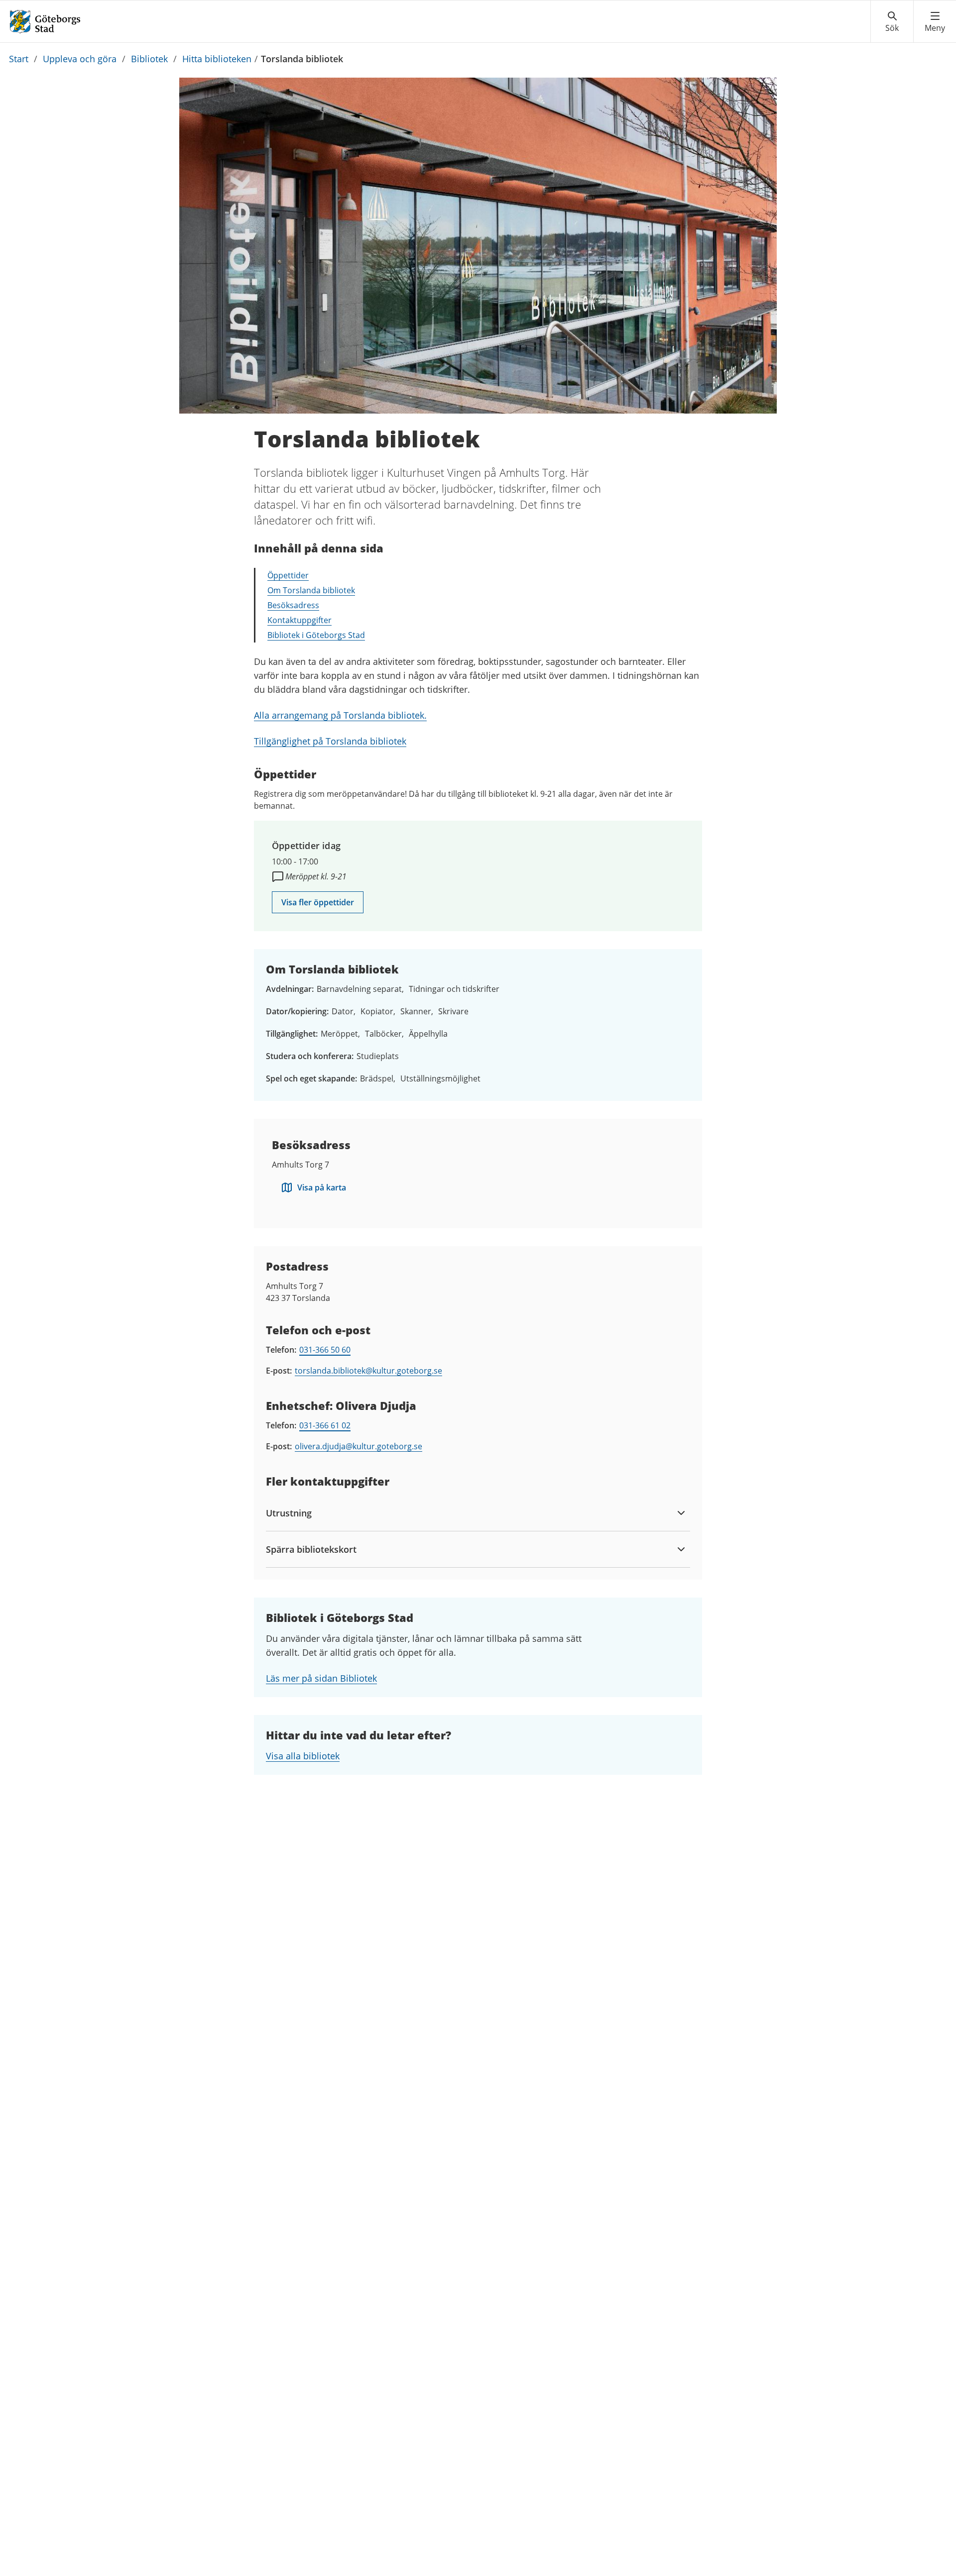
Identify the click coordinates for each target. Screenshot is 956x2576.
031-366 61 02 (325, 1425)
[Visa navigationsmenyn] (935, 22)
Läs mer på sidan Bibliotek (321, 1678)
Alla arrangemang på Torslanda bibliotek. (340, 715)
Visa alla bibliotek (303, 1756)
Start (19, 59)
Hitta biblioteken (217, 59)
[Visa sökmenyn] (892, 22)
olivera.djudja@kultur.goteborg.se (358, 1446)
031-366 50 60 (325, 1350)
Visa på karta (322, 1187)
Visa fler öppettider (318, 902)
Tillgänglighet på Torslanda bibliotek (330, 741)
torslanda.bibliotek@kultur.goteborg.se (368, 1371)
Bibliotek (149, 59)
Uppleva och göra (80, 59)
